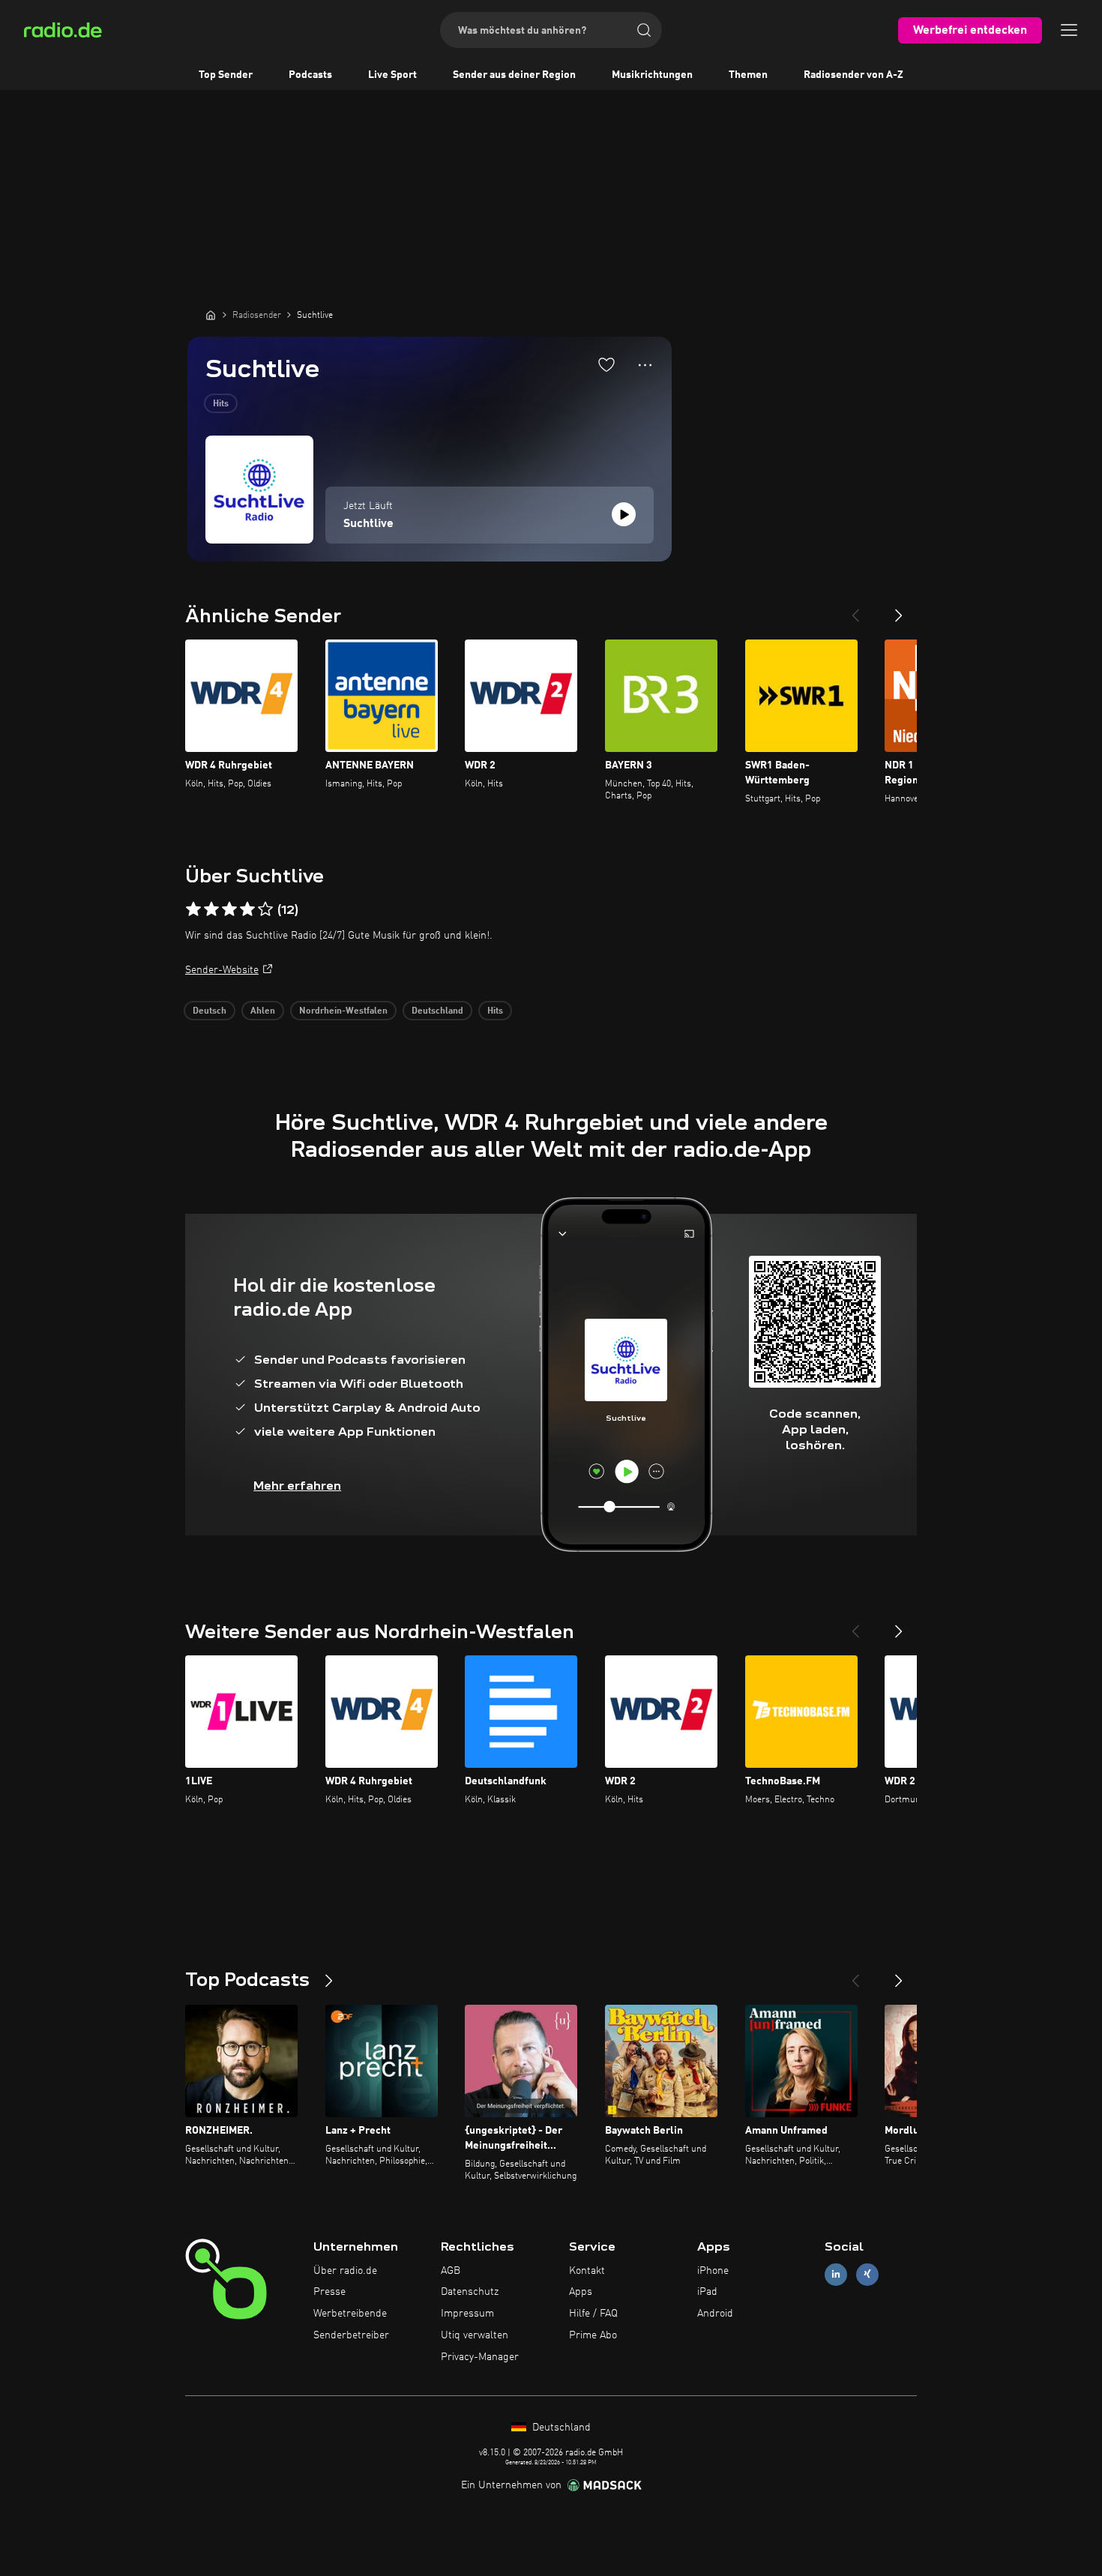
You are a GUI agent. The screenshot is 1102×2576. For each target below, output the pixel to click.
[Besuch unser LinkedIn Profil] (836, 2274)
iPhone (713, 2271)
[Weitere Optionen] (645, 365)
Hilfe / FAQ (593, 2314)
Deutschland (437, 1011)
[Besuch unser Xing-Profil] (867, 2274)
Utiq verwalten (475, 2335)
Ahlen (263, 1011)
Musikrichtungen (652, 75)
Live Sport (392, 75)
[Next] (899, 610)
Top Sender (226, 75)
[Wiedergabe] (624, 514)
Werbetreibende (350, 2314)
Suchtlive (368, 524)
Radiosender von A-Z (853, 75)
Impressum (467, 2314)
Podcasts (310, 75)
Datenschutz (470, 2292)
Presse (329, 2292)
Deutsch (210, 1011)
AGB (451, 2271)
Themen (748, 75)
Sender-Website (222, 970)
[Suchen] (644, 30)
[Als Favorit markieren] (606, 364)
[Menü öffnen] (1069, 30)
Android (715, 2314)
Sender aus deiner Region (514, 75)
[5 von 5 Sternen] (265, 909)
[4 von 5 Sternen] (247, 909)
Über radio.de (345, 2271)
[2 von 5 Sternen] (211, 909)
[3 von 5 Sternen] (229, 909)
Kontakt (587, 2271)
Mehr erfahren (297, 1486)
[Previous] (855, 610)
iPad (707, 2292)
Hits (221, 404)
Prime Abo (593, 2335)
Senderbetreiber (351, 2335)
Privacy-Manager (480, 2357)
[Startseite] (211, 315)
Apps (581, 2292)
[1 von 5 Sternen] (193, 909)
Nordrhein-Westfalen (343, 1011)
